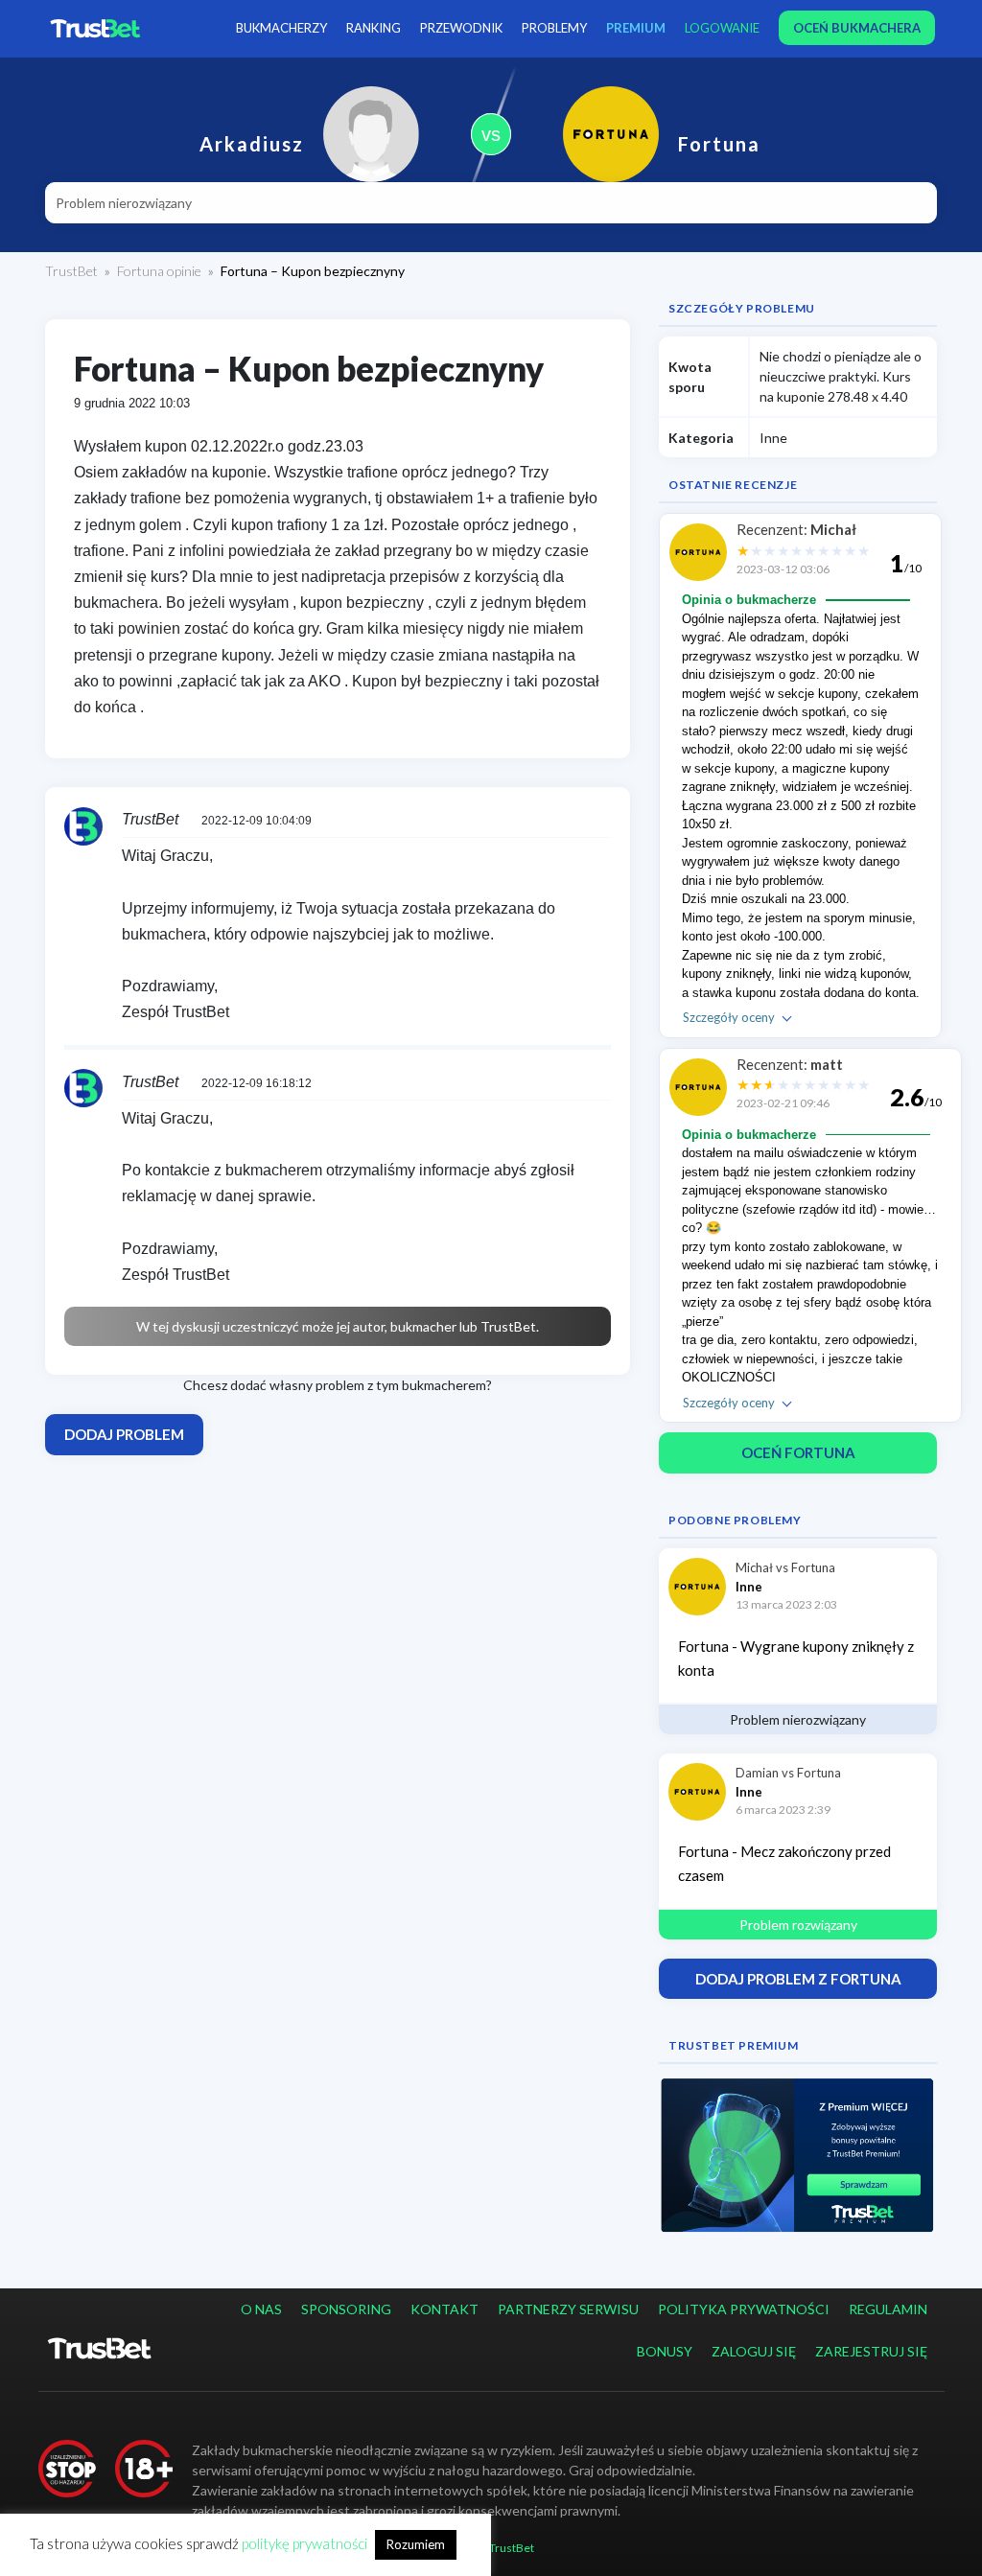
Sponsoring (346, 2309)
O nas (261, 2309)
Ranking (374, 28)
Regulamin (888, 2309)
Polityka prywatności (744, 2309)
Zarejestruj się (871, 2351)
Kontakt (444, 2309)
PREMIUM (636, 28)
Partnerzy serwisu (568, 2309)
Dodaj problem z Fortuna (798, 1979)
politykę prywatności (304, 2543)
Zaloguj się (754, 2351)
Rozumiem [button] (416, 2544)
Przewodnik (461, 28)
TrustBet (71, 271)
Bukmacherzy (281, 28)
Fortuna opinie (159, 271)
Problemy (554, 28)
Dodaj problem (124, 1434)
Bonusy (665, 2351)
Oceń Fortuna (798, 1452)
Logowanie (722, 28)
